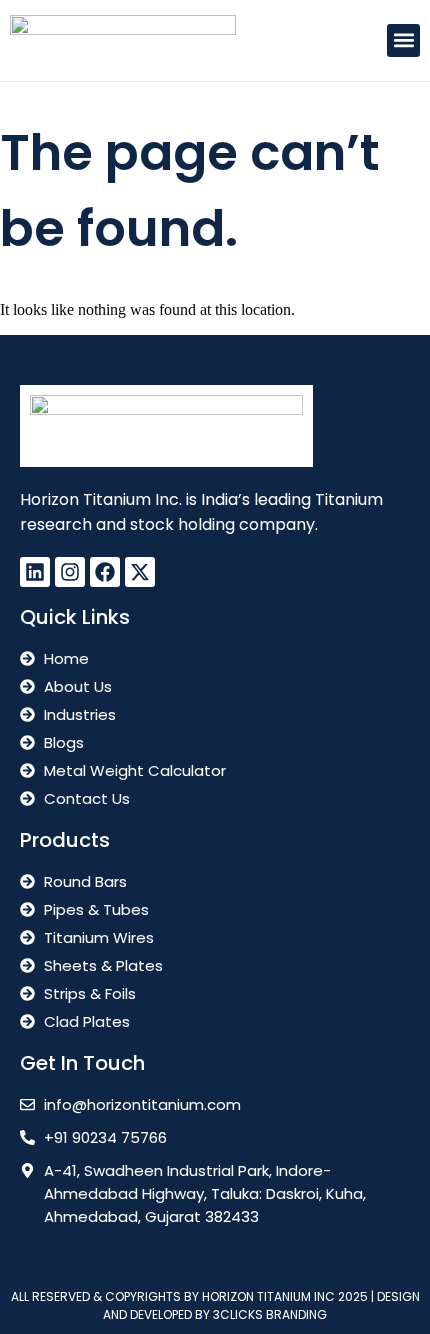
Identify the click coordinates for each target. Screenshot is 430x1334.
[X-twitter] (140, 572)
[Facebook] (105, 572)
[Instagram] (70, 572)
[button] (403, 40)
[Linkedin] (35, 572)
